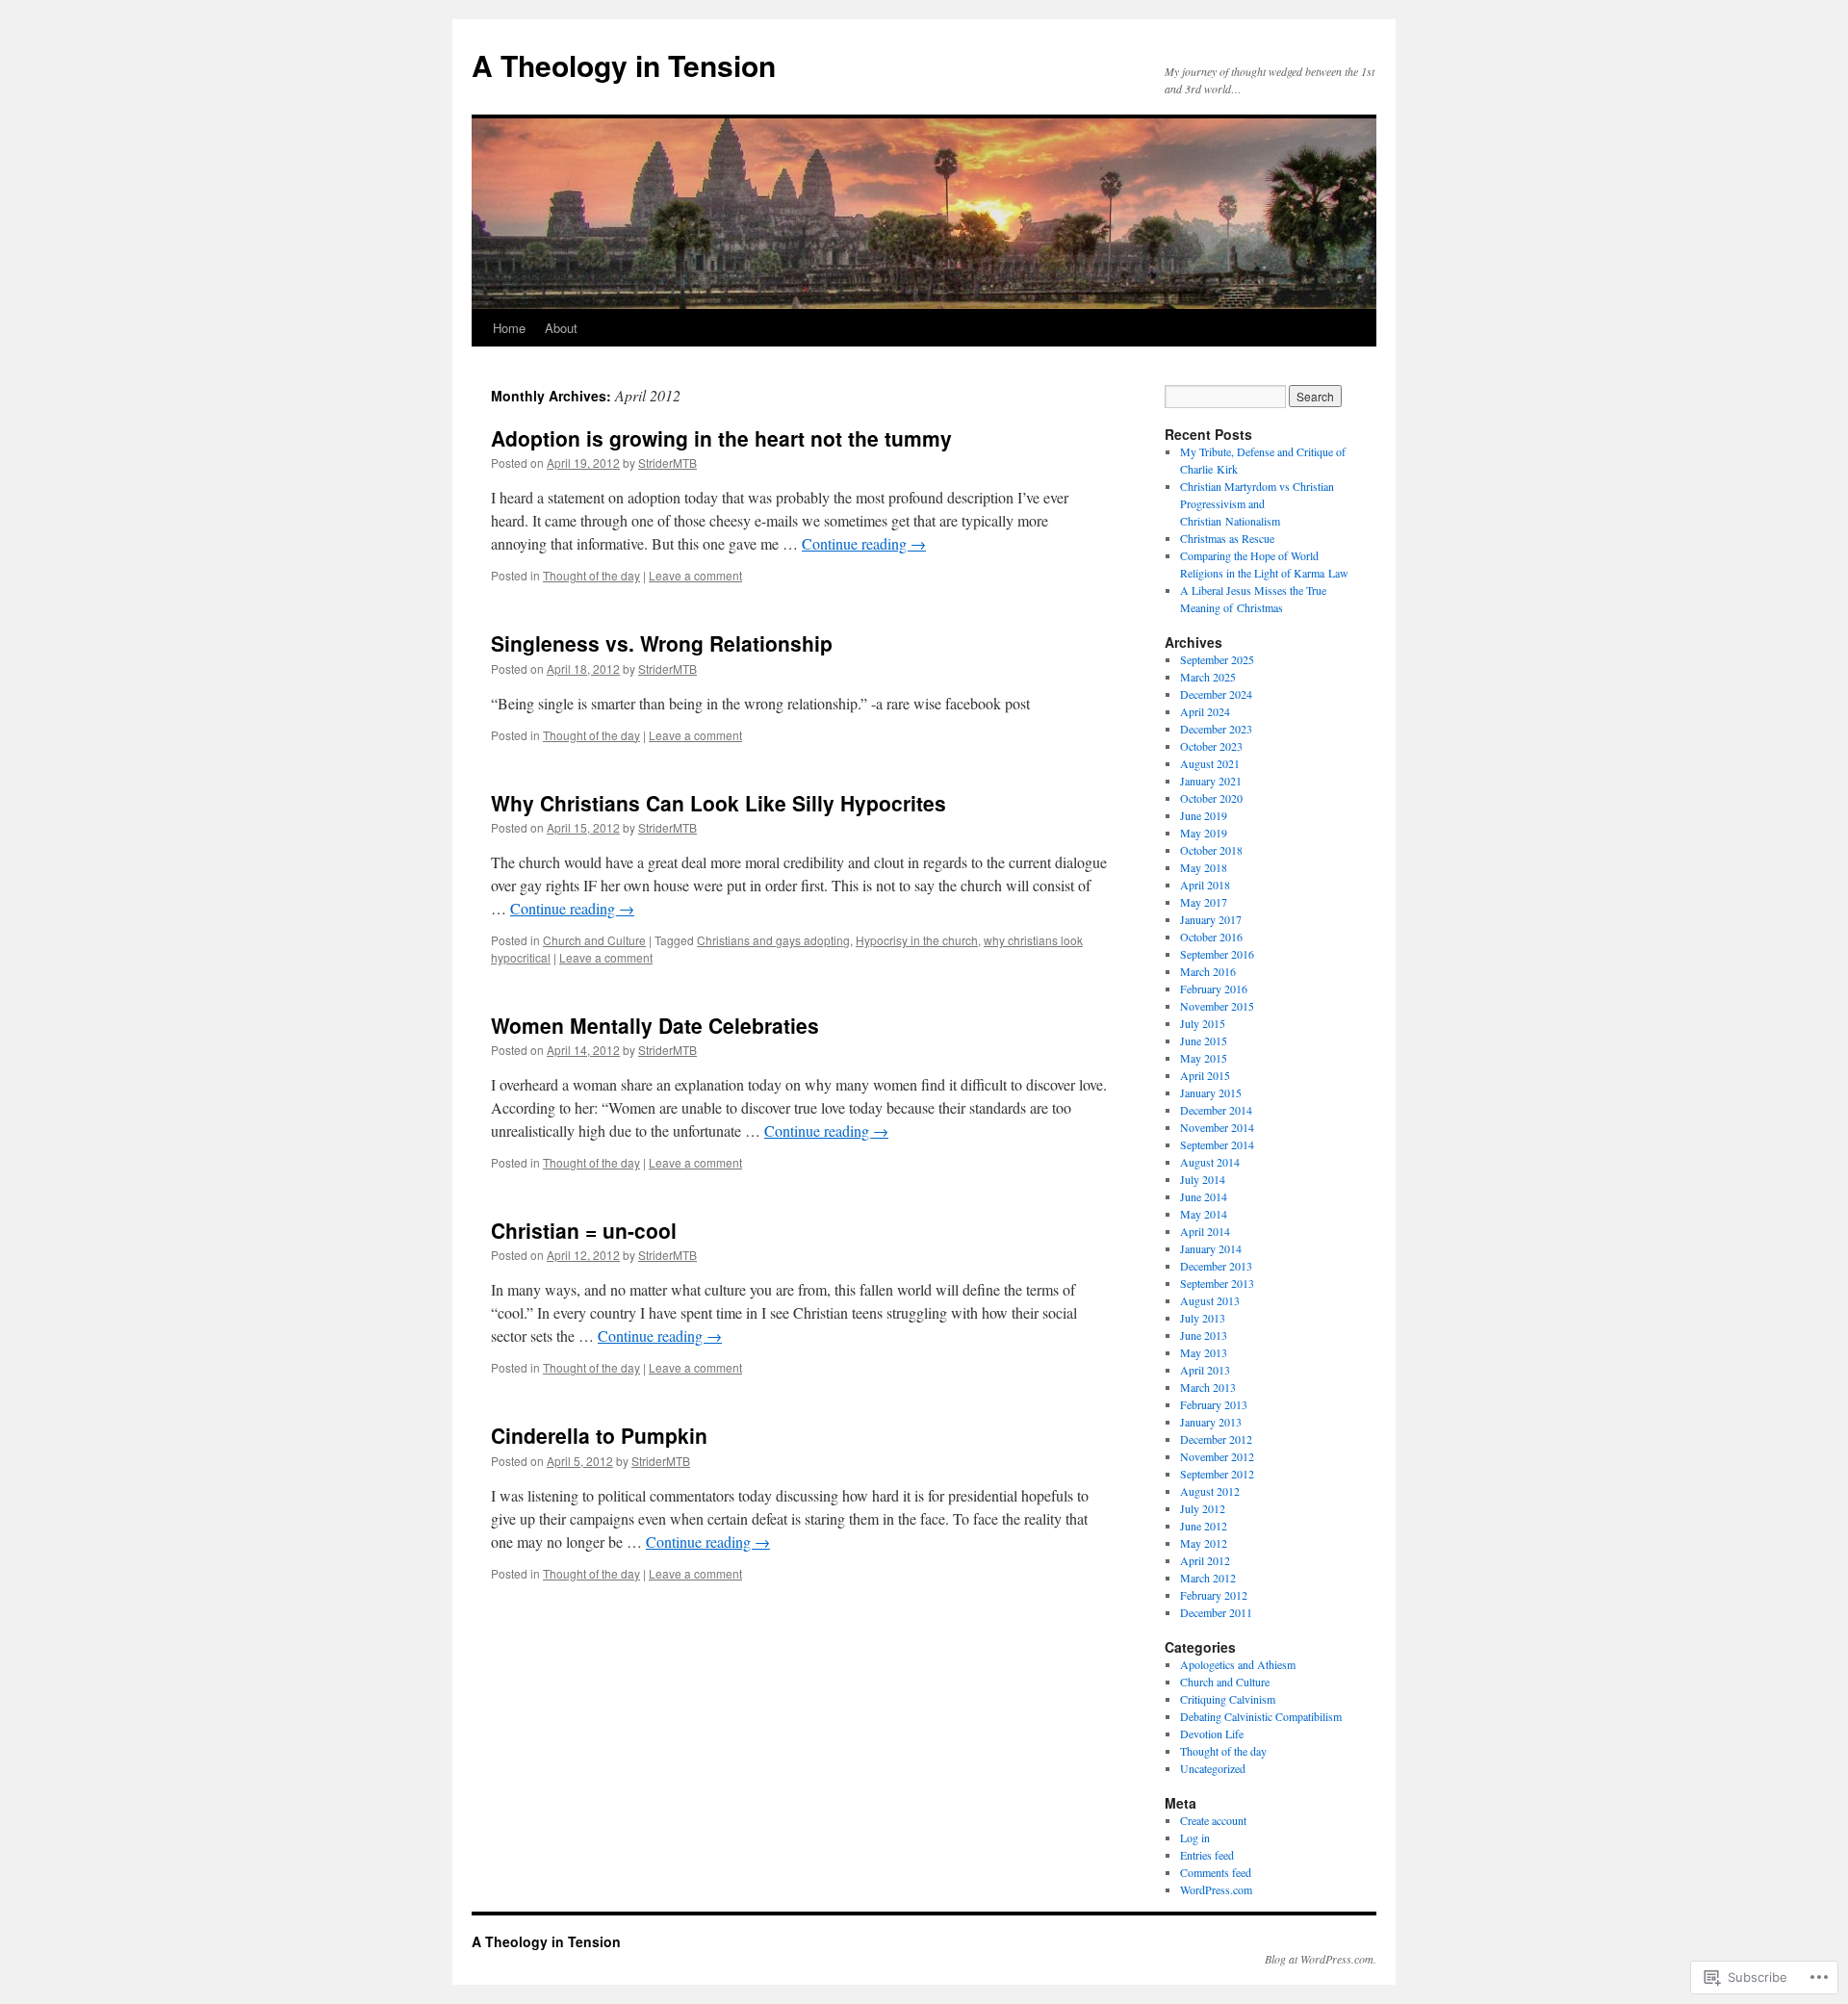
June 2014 (1204, 1196)
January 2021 (1211, 781)
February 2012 (1214, 1595)
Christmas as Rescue (1227, 538)
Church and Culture (594, 940)
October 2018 (1211, 850)
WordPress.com (1216, 1889)
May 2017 (1204, 902)
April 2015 (1205, 1075)
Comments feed (1216, 1872)
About (561, 328)
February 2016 (1214, 989)
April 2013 (1205, 1370)
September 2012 (1217, 1474)
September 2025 (1217, 659)
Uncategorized (1213, 1768)
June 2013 (1204, 1335)
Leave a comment (695, 575)
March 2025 (1208, 677)
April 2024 (1205, 711)
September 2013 (1217, 1283)
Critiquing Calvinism (1228, 1699)
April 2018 (1205, 885)
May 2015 (1204, 1058)
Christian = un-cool (584, 1230)
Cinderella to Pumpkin (599, 1435)
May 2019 (1204, 833)
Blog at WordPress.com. (1321, 1959)
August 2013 (1210, 1300)
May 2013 (1204, 1352)
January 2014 (1211, 1248)
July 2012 (1203, 1508)
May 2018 (1204, 867)
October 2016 (1211, 937)
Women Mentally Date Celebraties (655, 1025)
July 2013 (1203, 1318)
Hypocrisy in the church (917, 940)
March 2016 (1208, 971)
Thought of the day (591, 575)
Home (509, 328)
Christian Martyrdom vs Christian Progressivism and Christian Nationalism (1257, 503)
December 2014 (1216, 1110)
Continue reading (864, 543)
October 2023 (1211, 746)
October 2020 (1211, 798)
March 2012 (1208, 1578)
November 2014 (1217, 1127)
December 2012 (1216, 1439)
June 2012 (1204, 1526)
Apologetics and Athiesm (1238, 1664)
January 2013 (1211, 1422)
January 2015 (1211, 1092)
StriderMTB (667, 462)
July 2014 (1203, 1179)
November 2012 (1217, 1456)
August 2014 (1210, 1162)
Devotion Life (1212, 1734)
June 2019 (1204, 815)
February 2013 (1214, 1404)
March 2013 (1208, 1387)
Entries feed (1207, 1855)
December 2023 (1216, 729)
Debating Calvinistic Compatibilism (1261, 1716)
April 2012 (1205, 1560)
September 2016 (1217, 954)
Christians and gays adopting (773, 940)
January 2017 (1211, 919)
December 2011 (1216, 1612)
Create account (1213, 1820)
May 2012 (1204, 1543)
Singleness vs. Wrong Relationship (662, 643)
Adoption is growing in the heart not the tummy (721, 438)
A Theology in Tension (624, 65)
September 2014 (1217, 1144)
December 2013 (1216, 1266)
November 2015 (1217, 1006)
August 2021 (1210, 763)
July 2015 (1203, 1023)
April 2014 (1205, 1231)
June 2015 (1204, 1041)
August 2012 (1210, 1491)
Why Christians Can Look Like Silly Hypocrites (719, 803)
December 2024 (1216, 694)
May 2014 (1204, 1214)
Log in (1195, 1837)
